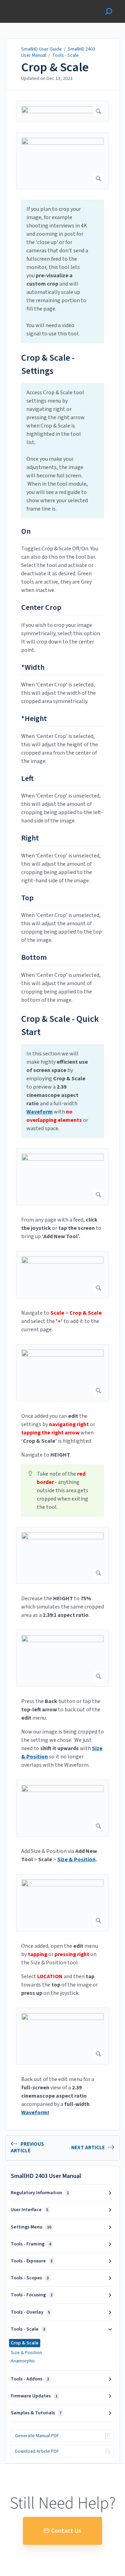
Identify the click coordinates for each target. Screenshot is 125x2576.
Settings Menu (31, 2227)
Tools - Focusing (32, 2295)
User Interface (30, 2210)
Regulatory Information (40, 2193)
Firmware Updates (34, 2396)
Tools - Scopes (30, 2278)
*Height (34, 719)
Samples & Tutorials (36, 2413)
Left (27, 779)
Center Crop (41, 608)
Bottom (34, 958)
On (26, 532)
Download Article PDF (37, 2451)
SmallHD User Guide (41, 49)
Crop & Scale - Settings (48, 364)
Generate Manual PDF (37, 2436)
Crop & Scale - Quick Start (60, 1025)
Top (27, 898)
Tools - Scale (65, 55)
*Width (33, 668)
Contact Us (66, 2531)
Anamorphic (23, 2361)
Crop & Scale (55, 67)
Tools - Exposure (32, 2261)
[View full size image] (62, 111)
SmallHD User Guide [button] (30, 4)
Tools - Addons (30, 2379)
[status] (62, 271)
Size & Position (26, 2353)
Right (30, 838)
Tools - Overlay (30, 2312)
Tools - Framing (31, 2244)
